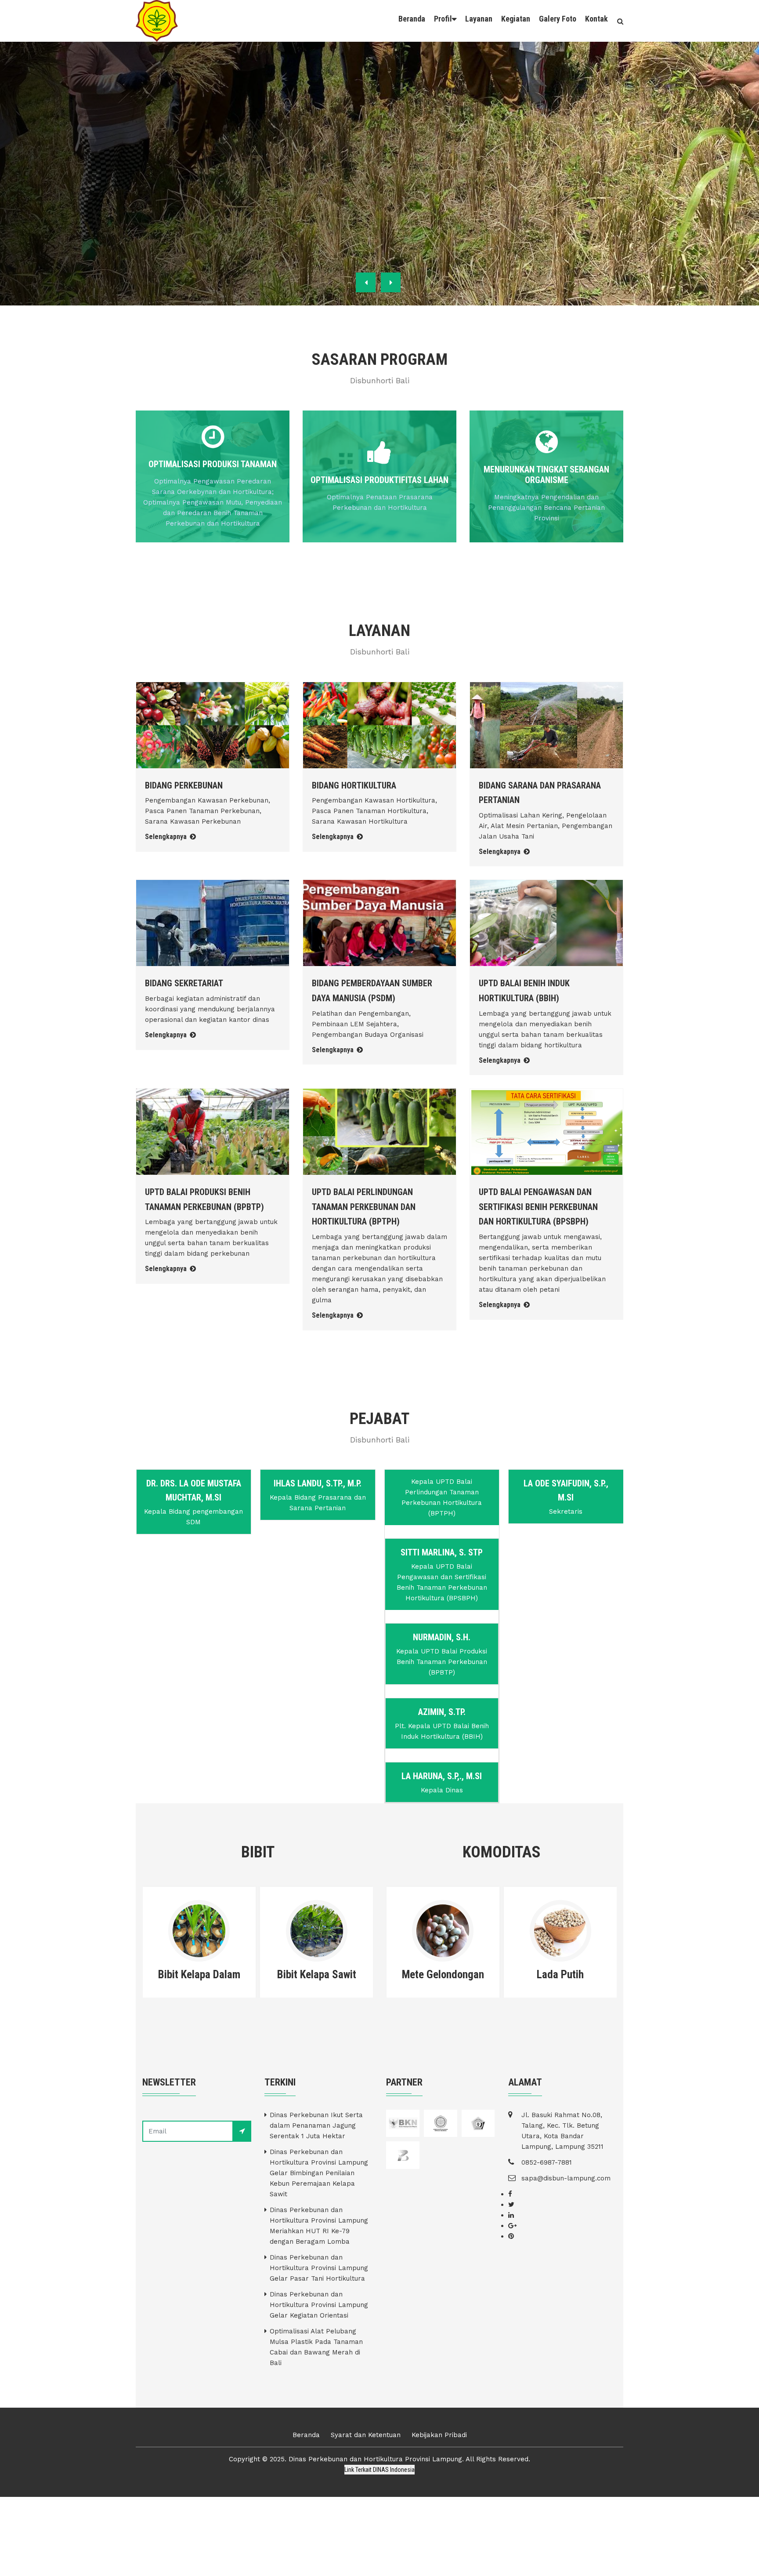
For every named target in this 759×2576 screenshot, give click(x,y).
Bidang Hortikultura (354, 785)
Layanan (479, 19)
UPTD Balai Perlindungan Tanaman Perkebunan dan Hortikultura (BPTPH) (364, 1207)
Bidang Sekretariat (184, 983)
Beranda (412, 19)
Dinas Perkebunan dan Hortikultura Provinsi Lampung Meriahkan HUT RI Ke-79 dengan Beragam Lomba (319, 2226)
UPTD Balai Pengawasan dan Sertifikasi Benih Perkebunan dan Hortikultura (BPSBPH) (538, 1207)
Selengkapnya (167, 837)
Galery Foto (558, 19)
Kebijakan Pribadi (439, 2435)
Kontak (596, 19)
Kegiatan (516, 19)
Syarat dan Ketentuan (366, 2435)
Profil (443, 19)
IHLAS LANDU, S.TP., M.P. (318, 1483)
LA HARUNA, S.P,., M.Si (442, 1776)
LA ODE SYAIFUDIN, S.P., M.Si (566, 1490)
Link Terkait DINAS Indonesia (379, 2470)
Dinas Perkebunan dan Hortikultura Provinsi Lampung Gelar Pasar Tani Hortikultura (319, 2268)
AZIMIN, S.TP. (442, 1712)
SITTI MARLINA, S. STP (442, 1552)
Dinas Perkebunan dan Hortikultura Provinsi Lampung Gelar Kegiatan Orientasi (319, 2305)
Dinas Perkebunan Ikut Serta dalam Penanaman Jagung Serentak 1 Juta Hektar (316, 2125)
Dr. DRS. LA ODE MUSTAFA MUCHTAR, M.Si (194, 1490)
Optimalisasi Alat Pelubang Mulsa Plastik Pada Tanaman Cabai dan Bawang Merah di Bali (316, 2347)
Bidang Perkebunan (184, 785)
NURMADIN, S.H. (442, 1637)
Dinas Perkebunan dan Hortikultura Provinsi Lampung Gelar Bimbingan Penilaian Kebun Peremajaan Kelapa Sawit (319, 2173)
